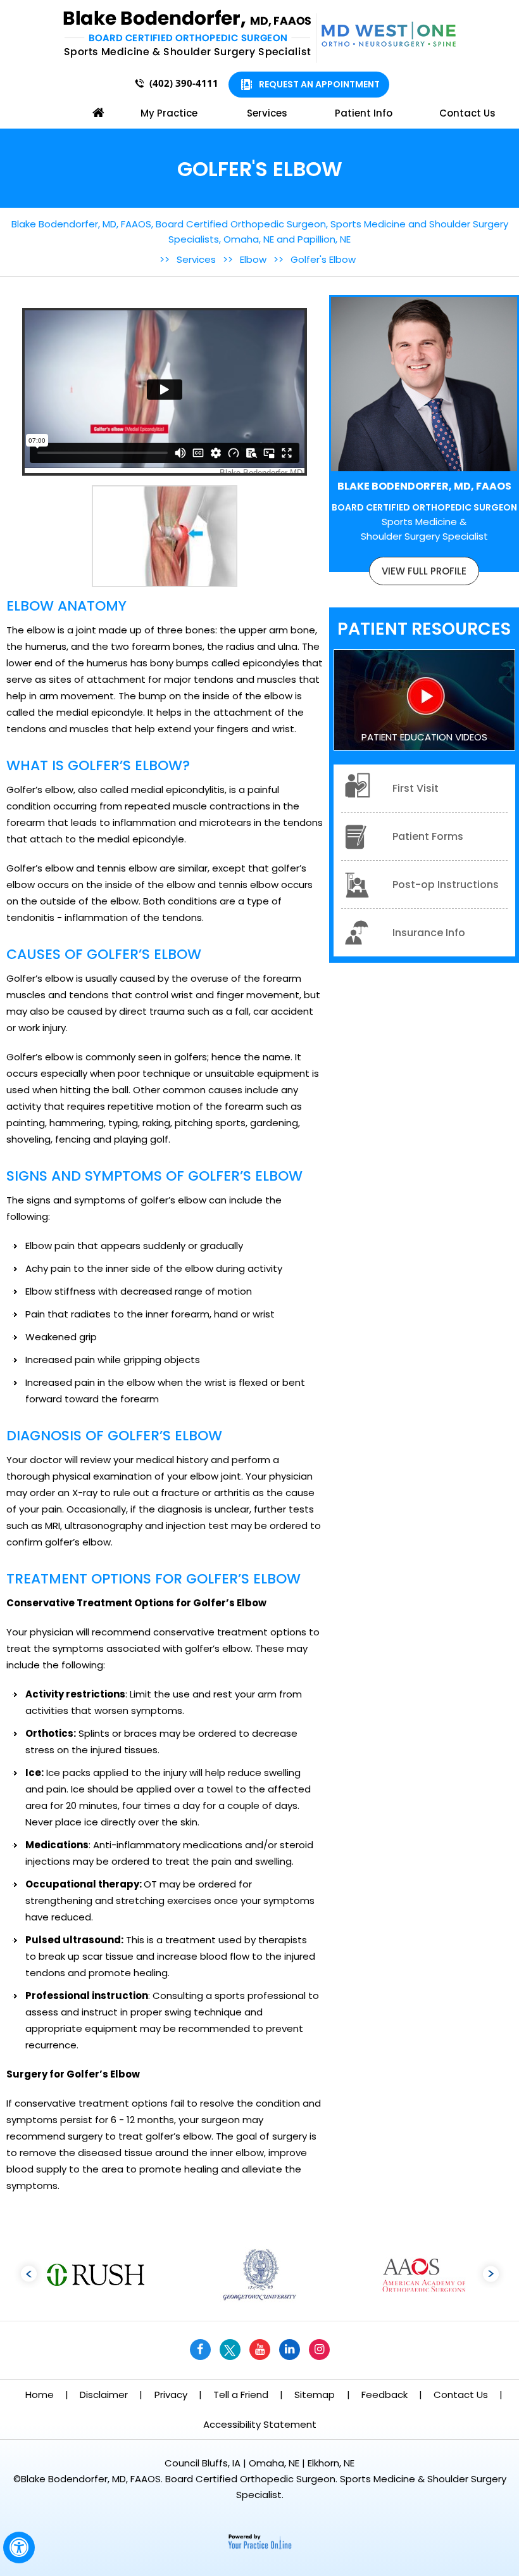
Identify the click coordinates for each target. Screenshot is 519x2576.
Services (267, 113)
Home (98, 113)
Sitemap (315, 2395)
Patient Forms (428, 836)
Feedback (385, 2395)
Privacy (171, 2395)
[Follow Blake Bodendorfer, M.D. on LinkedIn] (290, 2350)
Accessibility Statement (260, 2424)
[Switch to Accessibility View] (19, 2547)
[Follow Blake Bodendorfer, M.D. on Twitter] (230, 2350)
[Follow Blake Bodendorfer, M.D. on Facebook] (200, 2350)
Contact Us (467, 113)
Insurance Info (429, 933)
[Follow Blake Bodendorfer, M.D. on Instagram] (319, 2350)
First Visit (416, 788)
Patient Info (364, 113)
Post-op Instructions (446, 885)
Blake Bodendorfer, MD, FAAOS (424, 511)
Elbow (253, 259)
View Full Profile (424, 571)
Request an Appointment (319, 84)
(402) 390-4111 (184, 83)
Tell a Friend (241, 2395)
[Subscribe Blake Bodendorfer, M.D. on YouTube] (260, 2350)
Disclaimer (104, 2395)
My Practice (169, 113)
